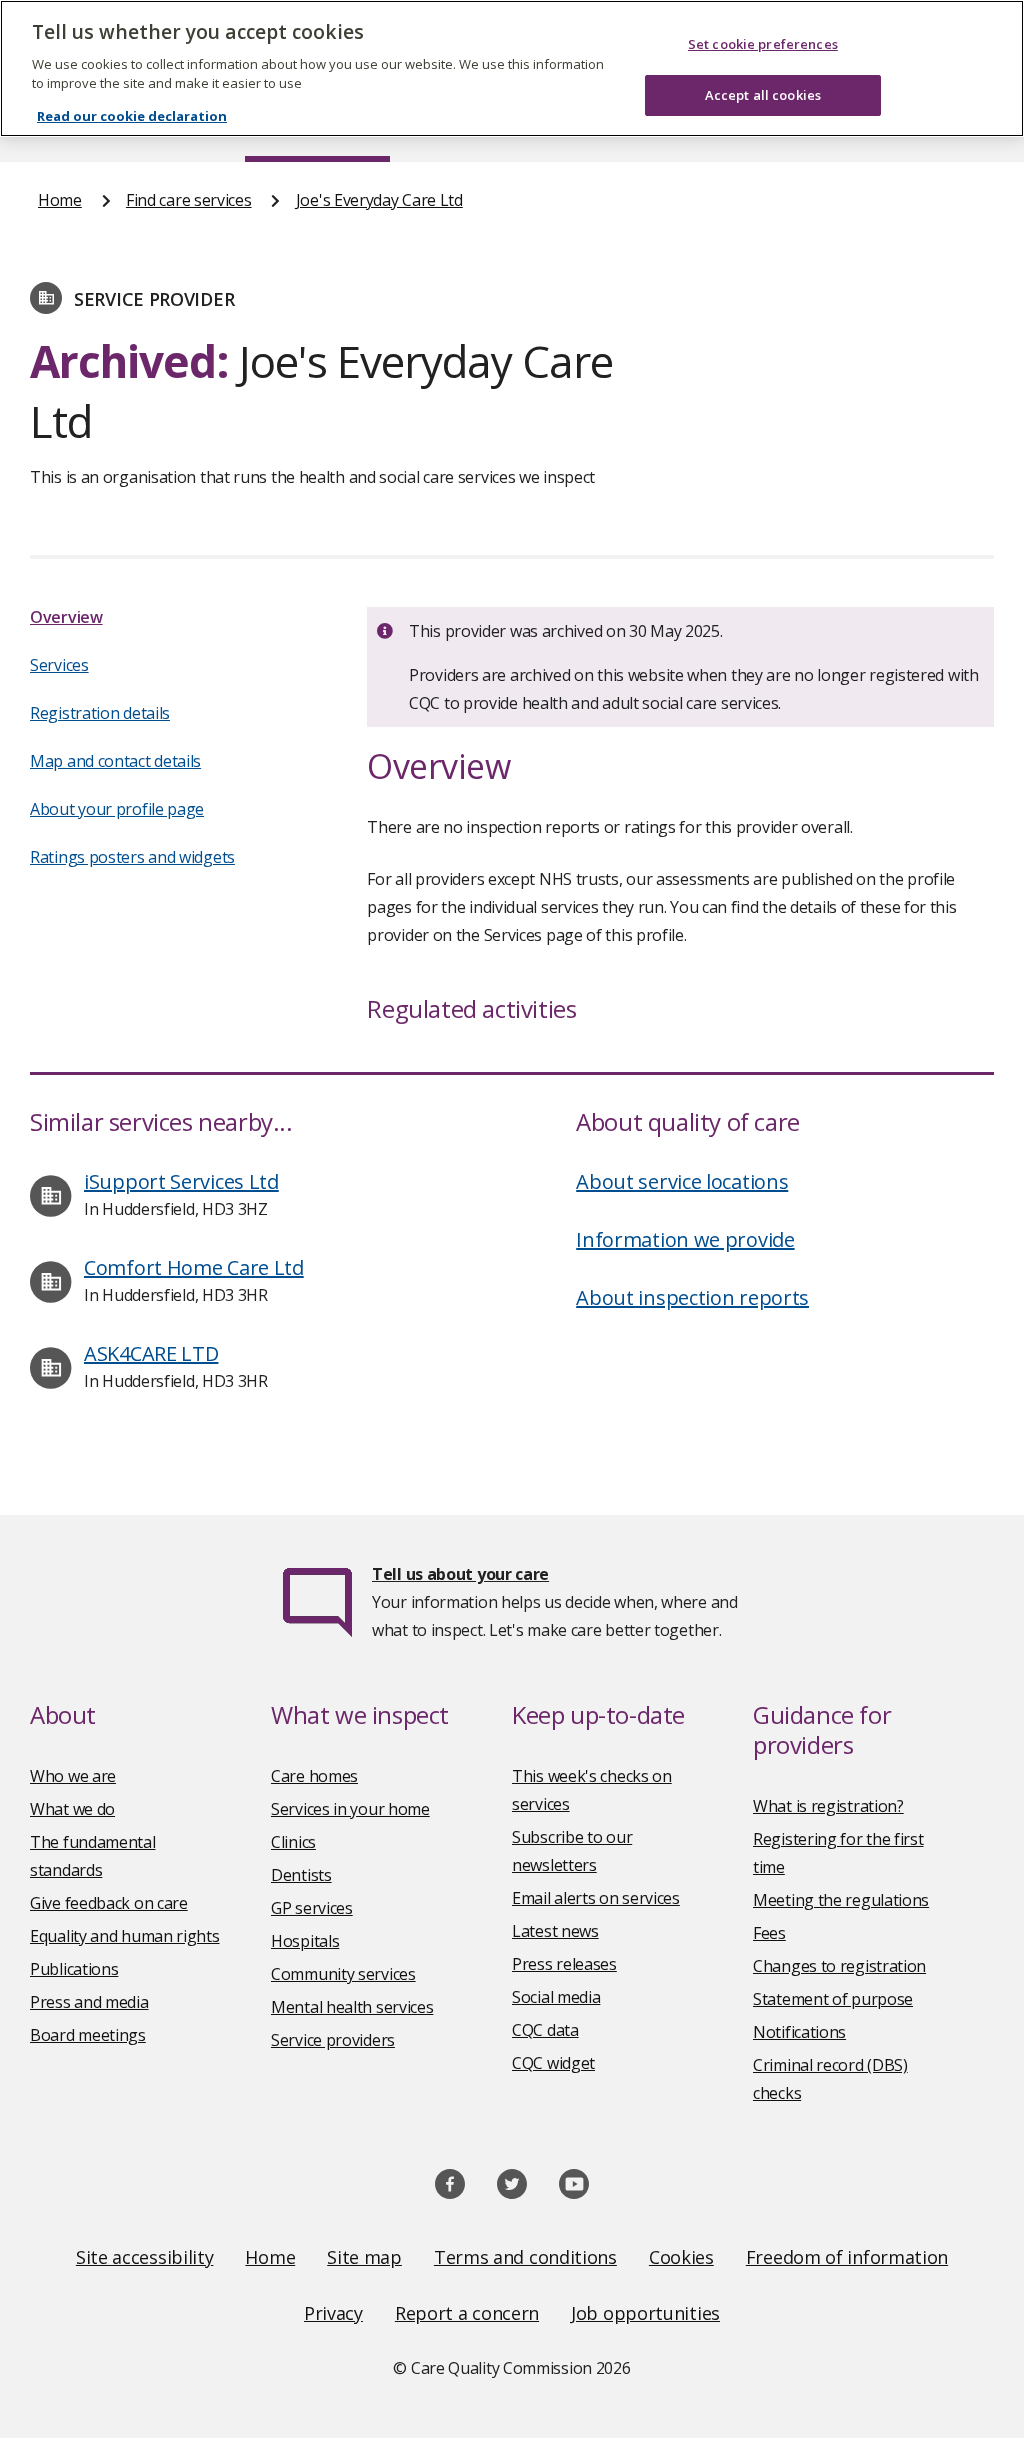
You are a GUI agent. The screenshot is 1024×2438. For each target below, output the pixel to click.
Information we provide (685, 1239)
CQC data (545, 2030)
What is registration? (828, 1806)
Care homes (314, 1776)
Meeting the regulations (841, 1900)
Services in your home (350, 1809)
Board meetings (88, 2035)
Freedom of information (847, 2257)
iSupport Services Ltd (181, 1181)
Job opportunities (645, 2313)
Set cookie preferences (763, 44)
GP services (312, 1908)
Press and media (89, 2002)
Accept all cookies (763, 95)
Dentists (301, 1875)
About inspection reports (692, 1297)
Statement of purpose (833, 1999)
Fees (769, 1933)
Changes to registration (839, 1966)
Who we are (73, 1776)
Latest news (555, 1931)
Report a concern (467, 2313)
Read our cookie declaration (132, 116)
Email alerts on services (596, 1898)
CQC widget (553, 2063)
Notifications (799, 2032)
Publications (74, 1969)
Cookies (681, 2257)
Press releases (564, 1964)
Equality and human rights (125, 1936)
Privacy (333, 2313)
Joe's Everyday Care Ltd (379, 200)
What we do (72, 1809)
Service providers (333, 2040)
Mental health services (352, 2007)
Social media (556, 1997)
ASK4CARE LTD (151, 1353)
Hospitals (305, 1941)
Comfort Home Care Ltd (194, 1267)
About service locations (682, 1181)
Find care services (189, 200)
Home (60, 200)
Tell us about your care (460, 1574)
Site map (364, 2257)
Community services (343, 1974)
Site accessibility (145, 2257)
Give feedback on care (109, 1903)
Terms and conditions (525, 2257)
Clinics (293, 1842)
